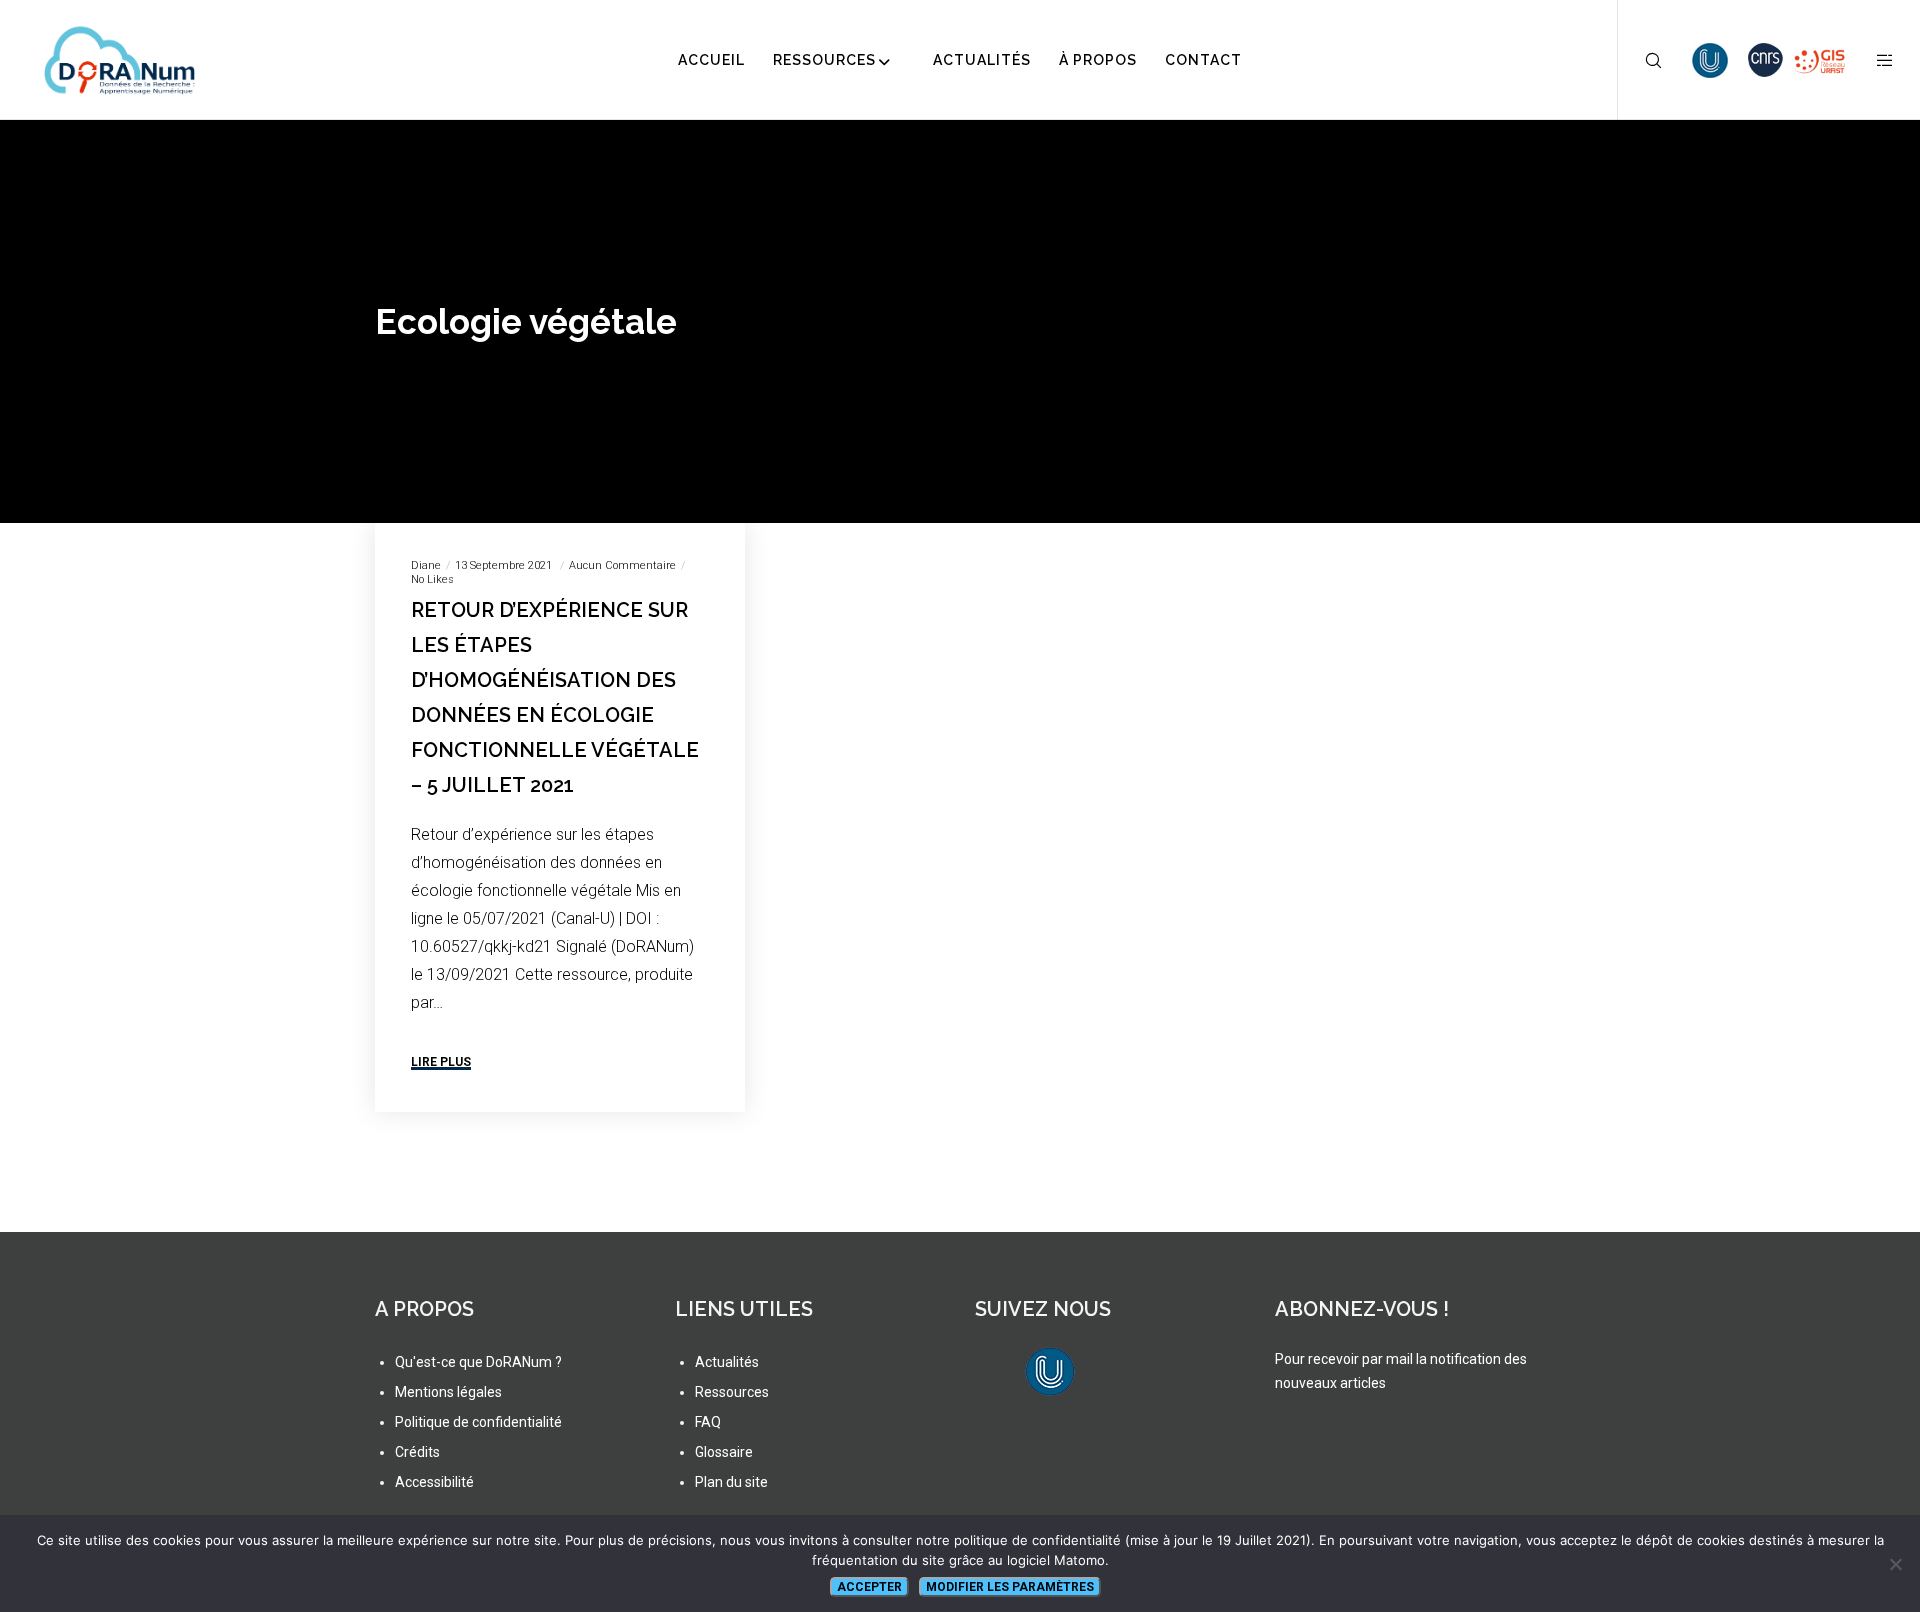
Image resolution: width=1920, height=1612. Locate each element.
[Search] (1640, 60)
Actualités (727, 1362)
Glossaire (724, 1452)
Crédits (417, 1452)
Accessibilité (434, 1482)
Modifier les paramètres (1010, 1587)
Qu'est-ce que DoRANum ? (478, 1362)
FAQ (708, 1422)
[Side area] (1872, 60)
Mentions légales (448, 1392)
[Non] (1895, 1564)
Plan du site (731, 1482)
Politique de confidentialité (478, 1422)
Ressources (732, 1392)
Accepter (869, 1587)
